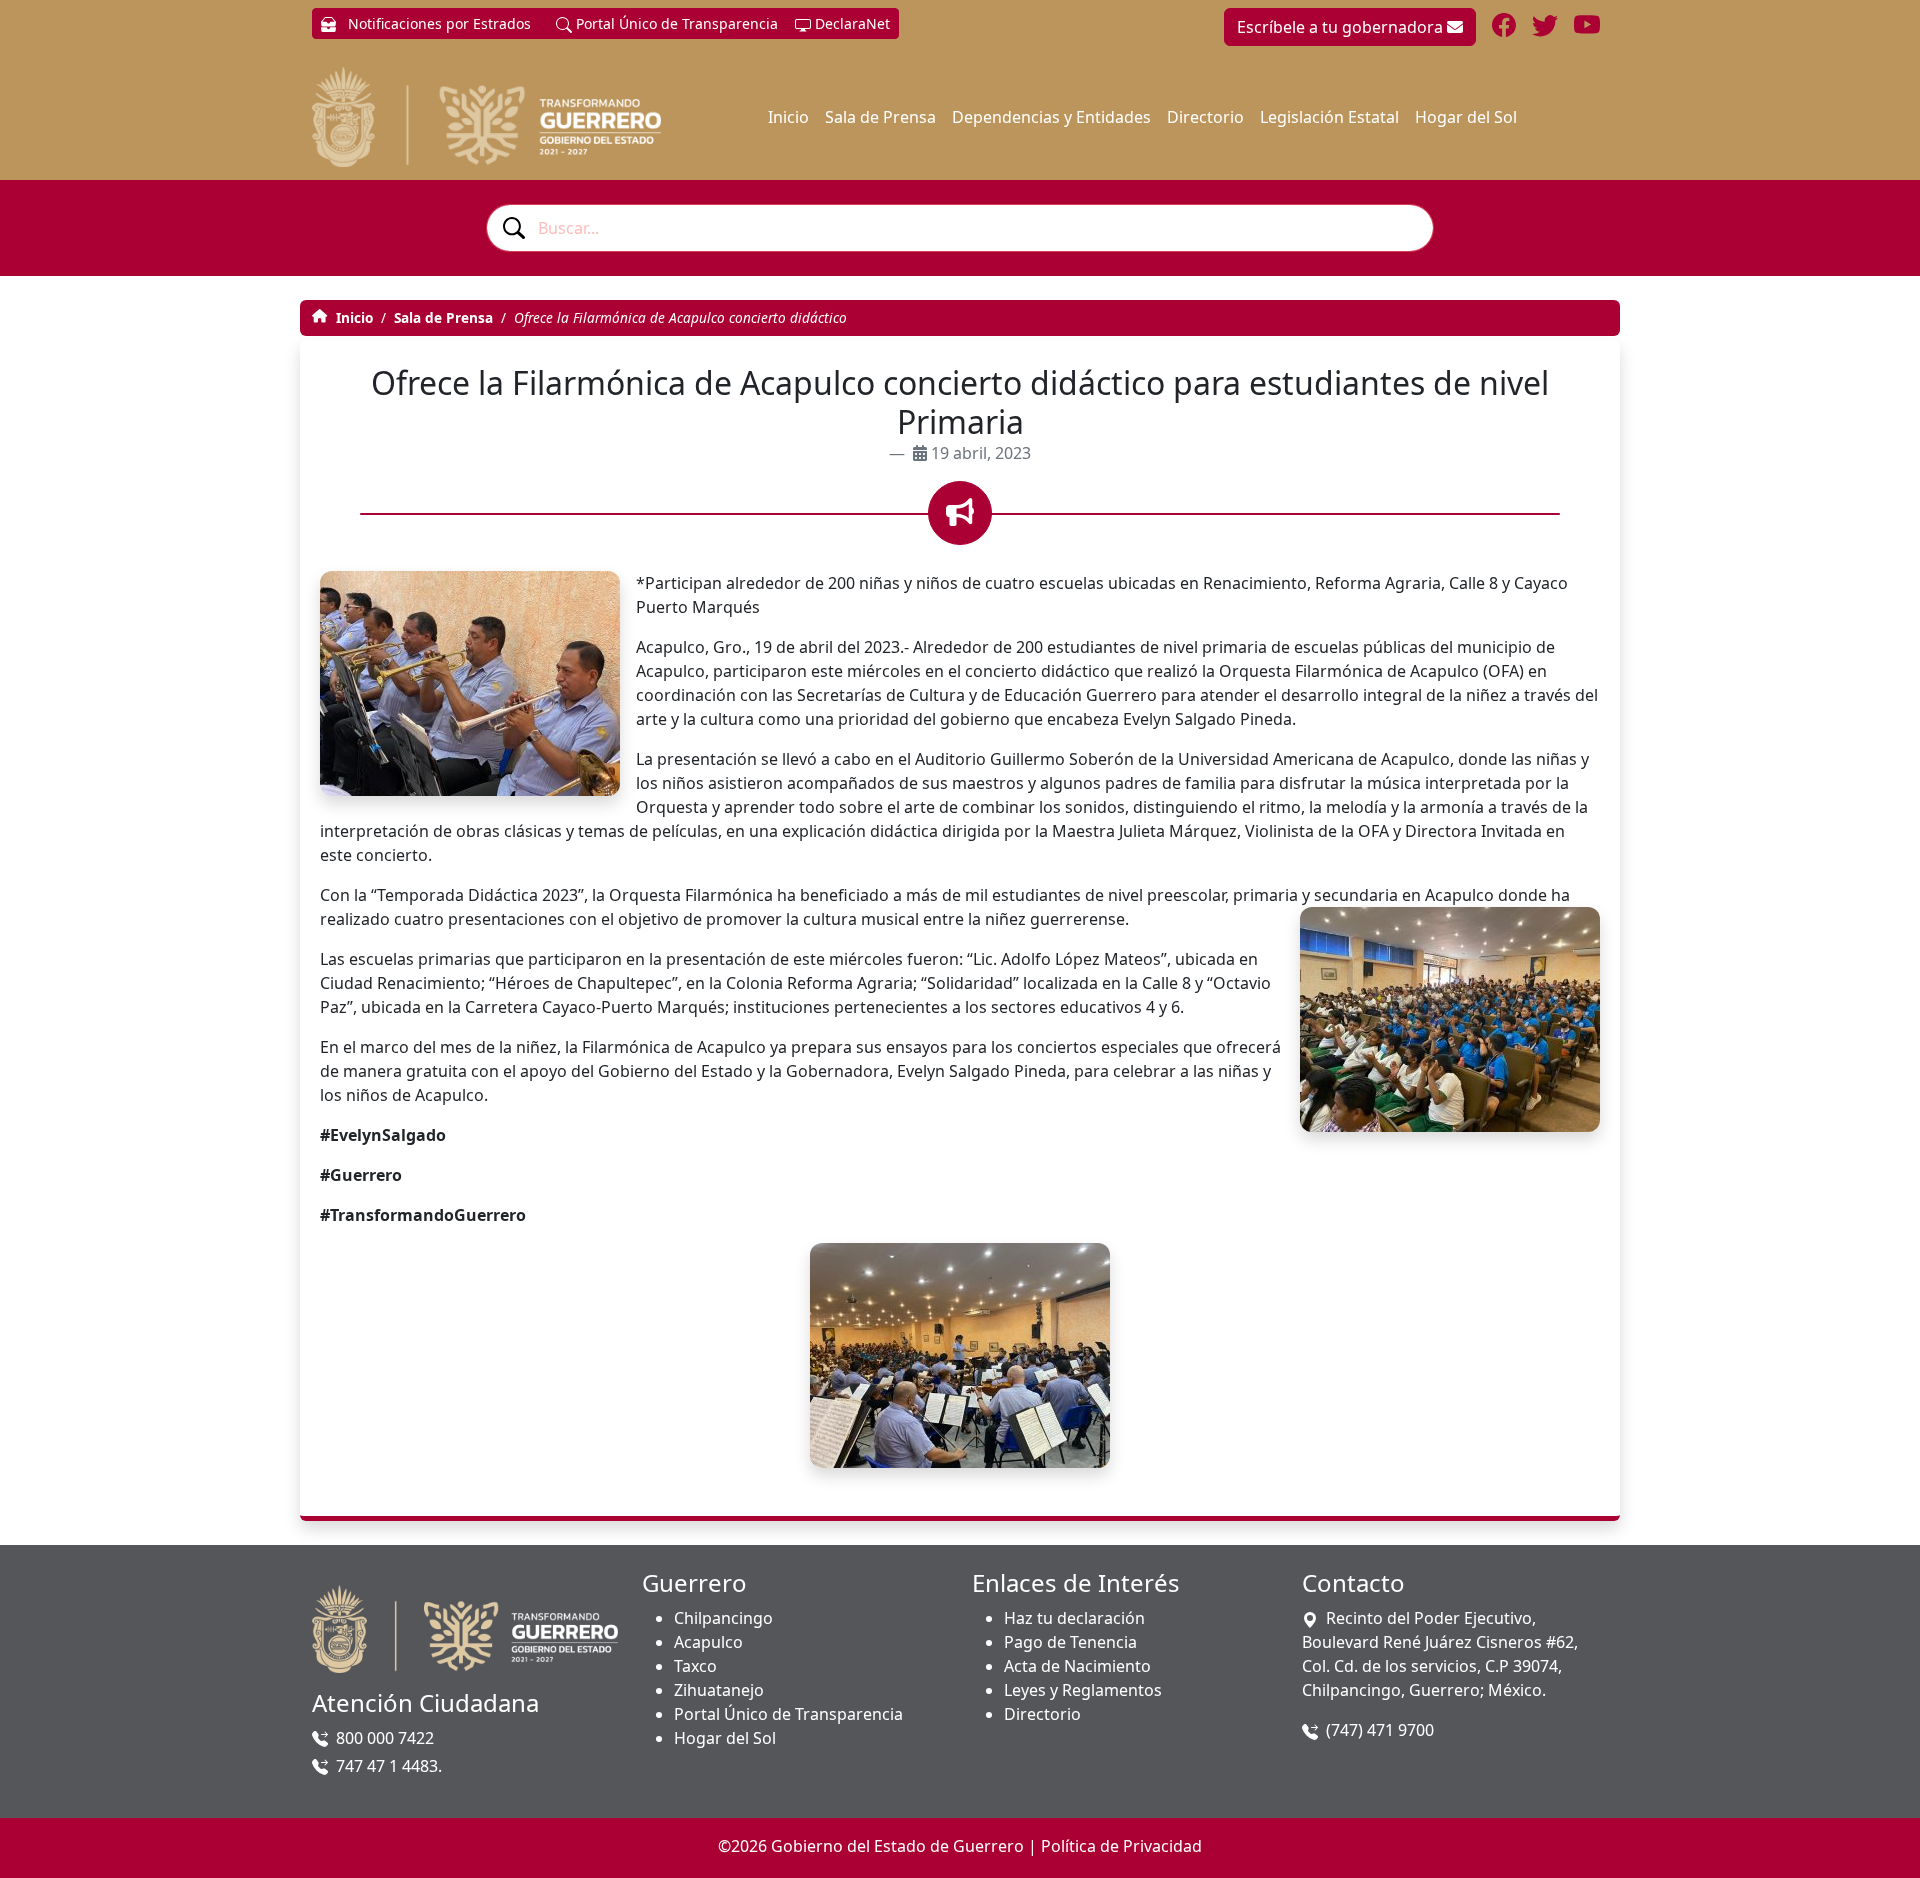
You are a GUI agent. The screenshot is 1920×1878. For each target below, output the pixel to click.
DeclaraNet (850, 23)
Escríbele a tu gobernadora (1342, 27)
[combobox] (960, 228)
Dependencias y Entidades (1051, 117)
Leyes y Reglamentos (1083, 1690)
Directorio (1205, 117)
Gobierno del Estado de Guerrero (897, 1846)
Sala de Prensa (880, 117)
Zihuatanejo (719, 1690)
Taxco (695, 1666)
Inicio (788, 117)
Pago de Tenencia (1070, 1642)
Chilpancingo (723, 1618)
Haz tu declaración (1074, 1618)
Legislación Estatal (1329, 117)
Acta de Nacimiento (1077, 1666)
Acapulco (708, 1642)
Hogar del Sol (1466, 117)
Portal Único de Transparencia (675, 23)
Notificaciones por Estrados (437, 23)
